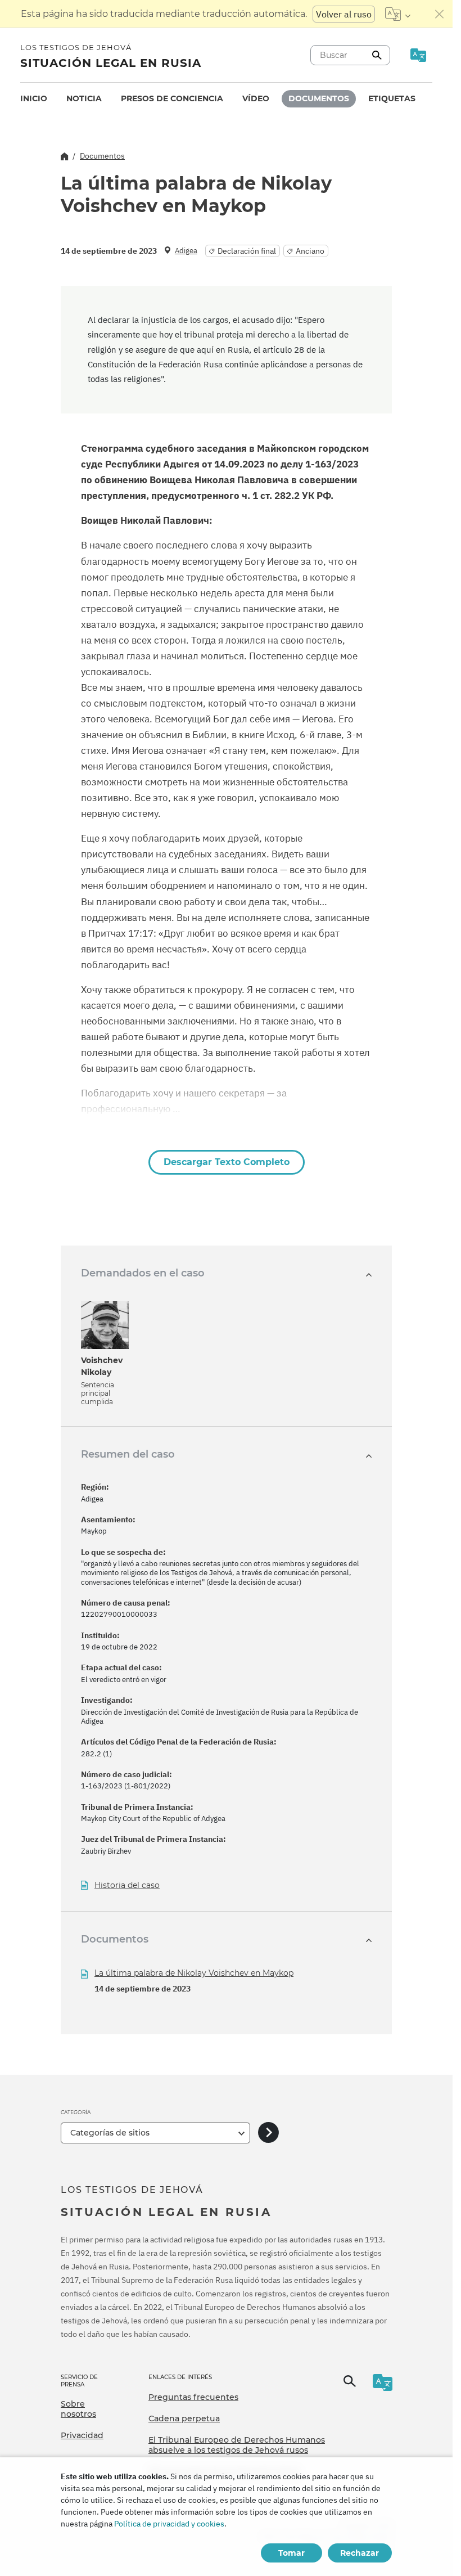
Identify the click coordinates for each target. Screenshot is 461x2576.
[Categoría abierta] (268, 2133)
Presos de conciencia (172, 98)
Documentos (319, 98)
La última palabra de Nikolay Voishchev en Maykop (194, 1973)
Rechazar (360, 2553)
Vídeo (256, 98)
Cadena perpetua (184, 2418)
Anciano (310, 251)
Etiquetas (392, 98)
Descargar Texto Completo (227, 1162)
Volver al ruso (344, 14)
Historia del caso (127, 1885)
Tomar (291, 2553)
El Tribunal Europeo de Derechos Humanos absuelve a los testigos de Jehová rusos (237, 2445)
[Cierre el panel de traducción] (440, 14)
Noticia (84, 98)
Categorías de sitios (110, 2133)
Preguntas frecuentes (193, 2397)
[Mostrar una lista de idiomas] (398, 14)
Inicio (34, 98)
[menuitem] (34, 99)
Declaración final (247, 251)
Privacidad (82, 2435)
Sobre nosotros (78, 2409)
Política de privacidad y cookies (169, 2524)
